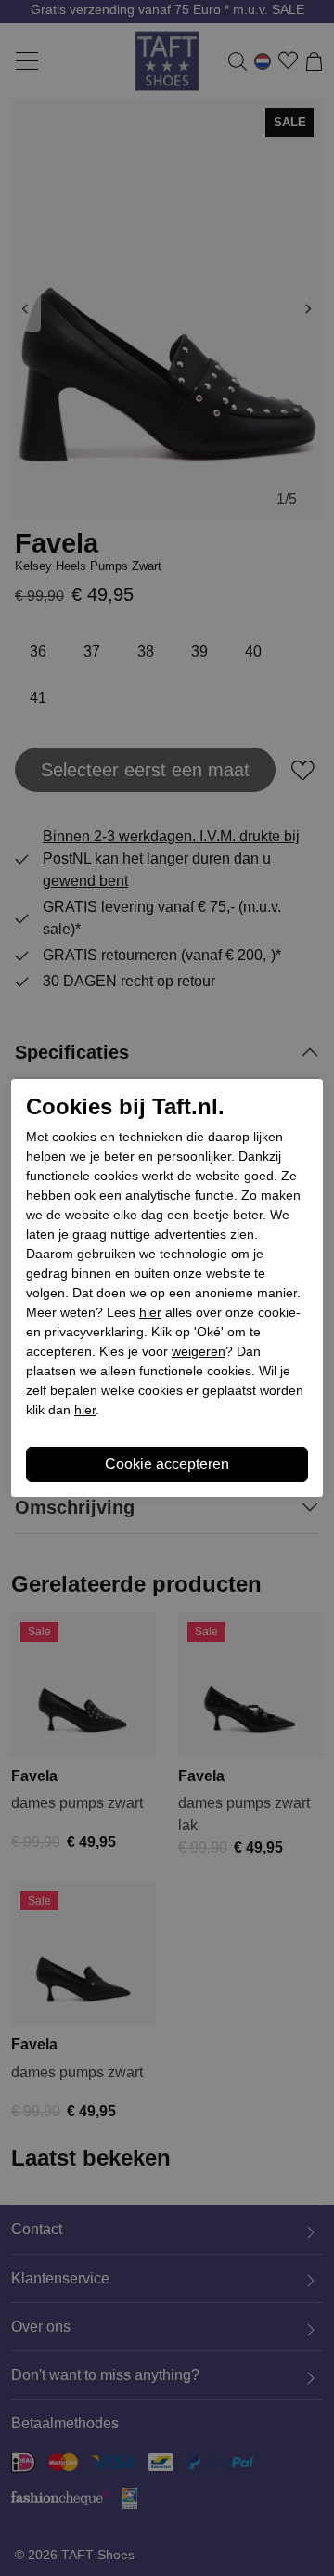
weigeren (199, 1351)
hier (150, 1312)
